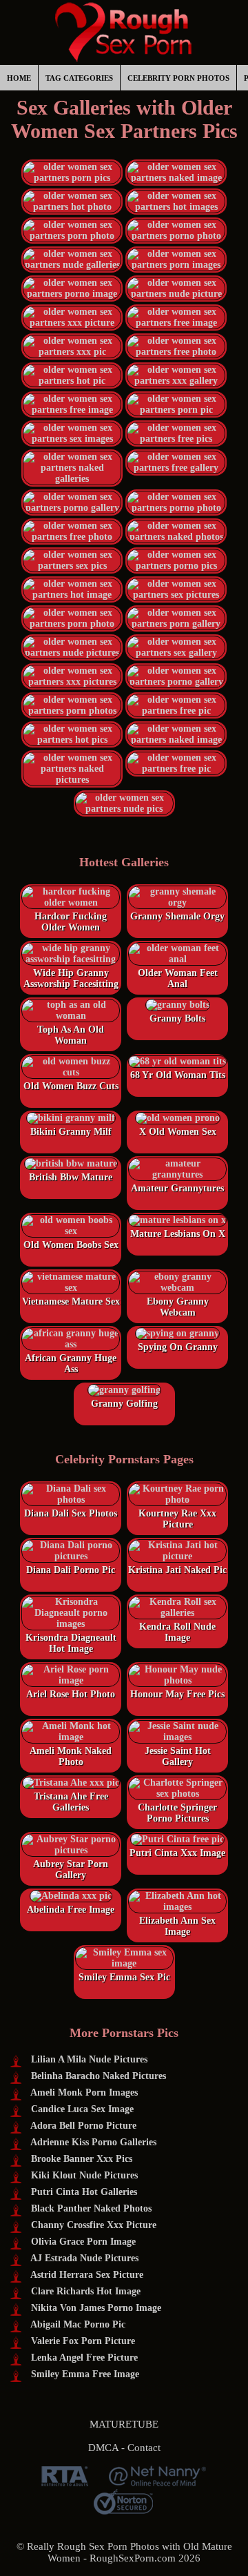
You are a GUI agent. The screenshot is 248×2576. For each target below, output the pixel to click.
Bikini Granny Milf (71, 1132)
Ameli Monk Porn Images (84, 2092)
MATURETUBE (124, 2424)
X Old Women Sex (178, 1132)
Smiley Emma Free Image (85, 2374)
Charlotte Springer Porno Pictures (177, 1813)
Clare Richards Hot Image (86, 2291)
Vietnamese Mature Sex (71, 1301)
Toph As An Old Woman (71, 1035)
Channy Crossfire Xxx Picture (94, 2225)
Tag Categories (79, 78)
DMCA (103, 2448)
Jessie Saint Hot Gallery (178, 1756)
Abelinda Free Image (71, 1910)
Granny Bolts (177, 1018)
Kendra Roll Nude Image (177, 1632)
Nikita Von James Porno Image (96, 2308)
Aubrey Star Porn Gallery (71, 1870)
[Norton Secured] (123, 2509)
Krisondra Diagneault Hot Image (71, 1643)
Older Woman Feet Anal (178, 978)
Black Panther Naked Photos (91, 2208)
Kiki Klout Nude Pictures (84, 2175)
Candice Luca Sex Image (82, 2109)
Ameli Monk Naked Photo (71, 1756)
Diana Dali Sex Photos (71, 1513)
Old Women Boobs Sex (71, 1245)
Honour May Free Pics (177, 1694)
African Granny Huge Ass (71, 1364)
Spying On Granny (178, 1347)
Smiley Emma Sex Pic (124, 1977)
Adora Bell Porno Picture (83, 2126)
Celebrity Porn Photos (178, 78)
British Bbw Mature (71, 1177)
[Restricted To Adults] (65, 2481)
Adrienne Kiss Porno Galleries (93, 2142)
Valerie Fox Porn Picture (83, 2341)
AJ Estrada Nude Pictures (84, 2258)
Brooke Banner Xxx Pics (82, 2159)
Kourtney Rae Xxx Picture (177, 1519)
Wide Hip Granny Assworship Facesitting (71, 978)
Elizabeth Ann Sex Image (177, 1926)
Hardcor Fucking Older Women (71, 922)
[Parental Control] (157, 2481)
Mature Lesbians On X (178, 1234)
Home (19, 78)
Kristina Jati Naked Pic (177, 1570)
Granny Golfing (124, 1404)
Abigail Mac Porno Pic (78, 2324)
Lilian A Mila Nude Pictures (89, 2059)
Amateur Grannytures (177, 1188)
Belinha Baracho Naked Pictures (99, 2076)
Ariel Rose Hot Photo (71, 1694)
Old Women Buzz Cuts (71, 1086)
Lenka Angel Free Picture (84, 2358)
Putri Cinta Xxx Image (177, 1853)
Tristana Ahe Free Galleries (71, 1802)
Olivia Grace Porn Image (83, 2242)
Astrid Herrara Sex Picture (87, 2275)
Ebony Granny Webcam (178, 1307)
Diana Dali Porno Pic (71, 1570)
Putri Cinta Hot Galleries (84, 2192)
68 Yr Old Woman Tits (178, 1075)
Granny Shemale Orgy (177, 916)
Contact (144, 2448)
